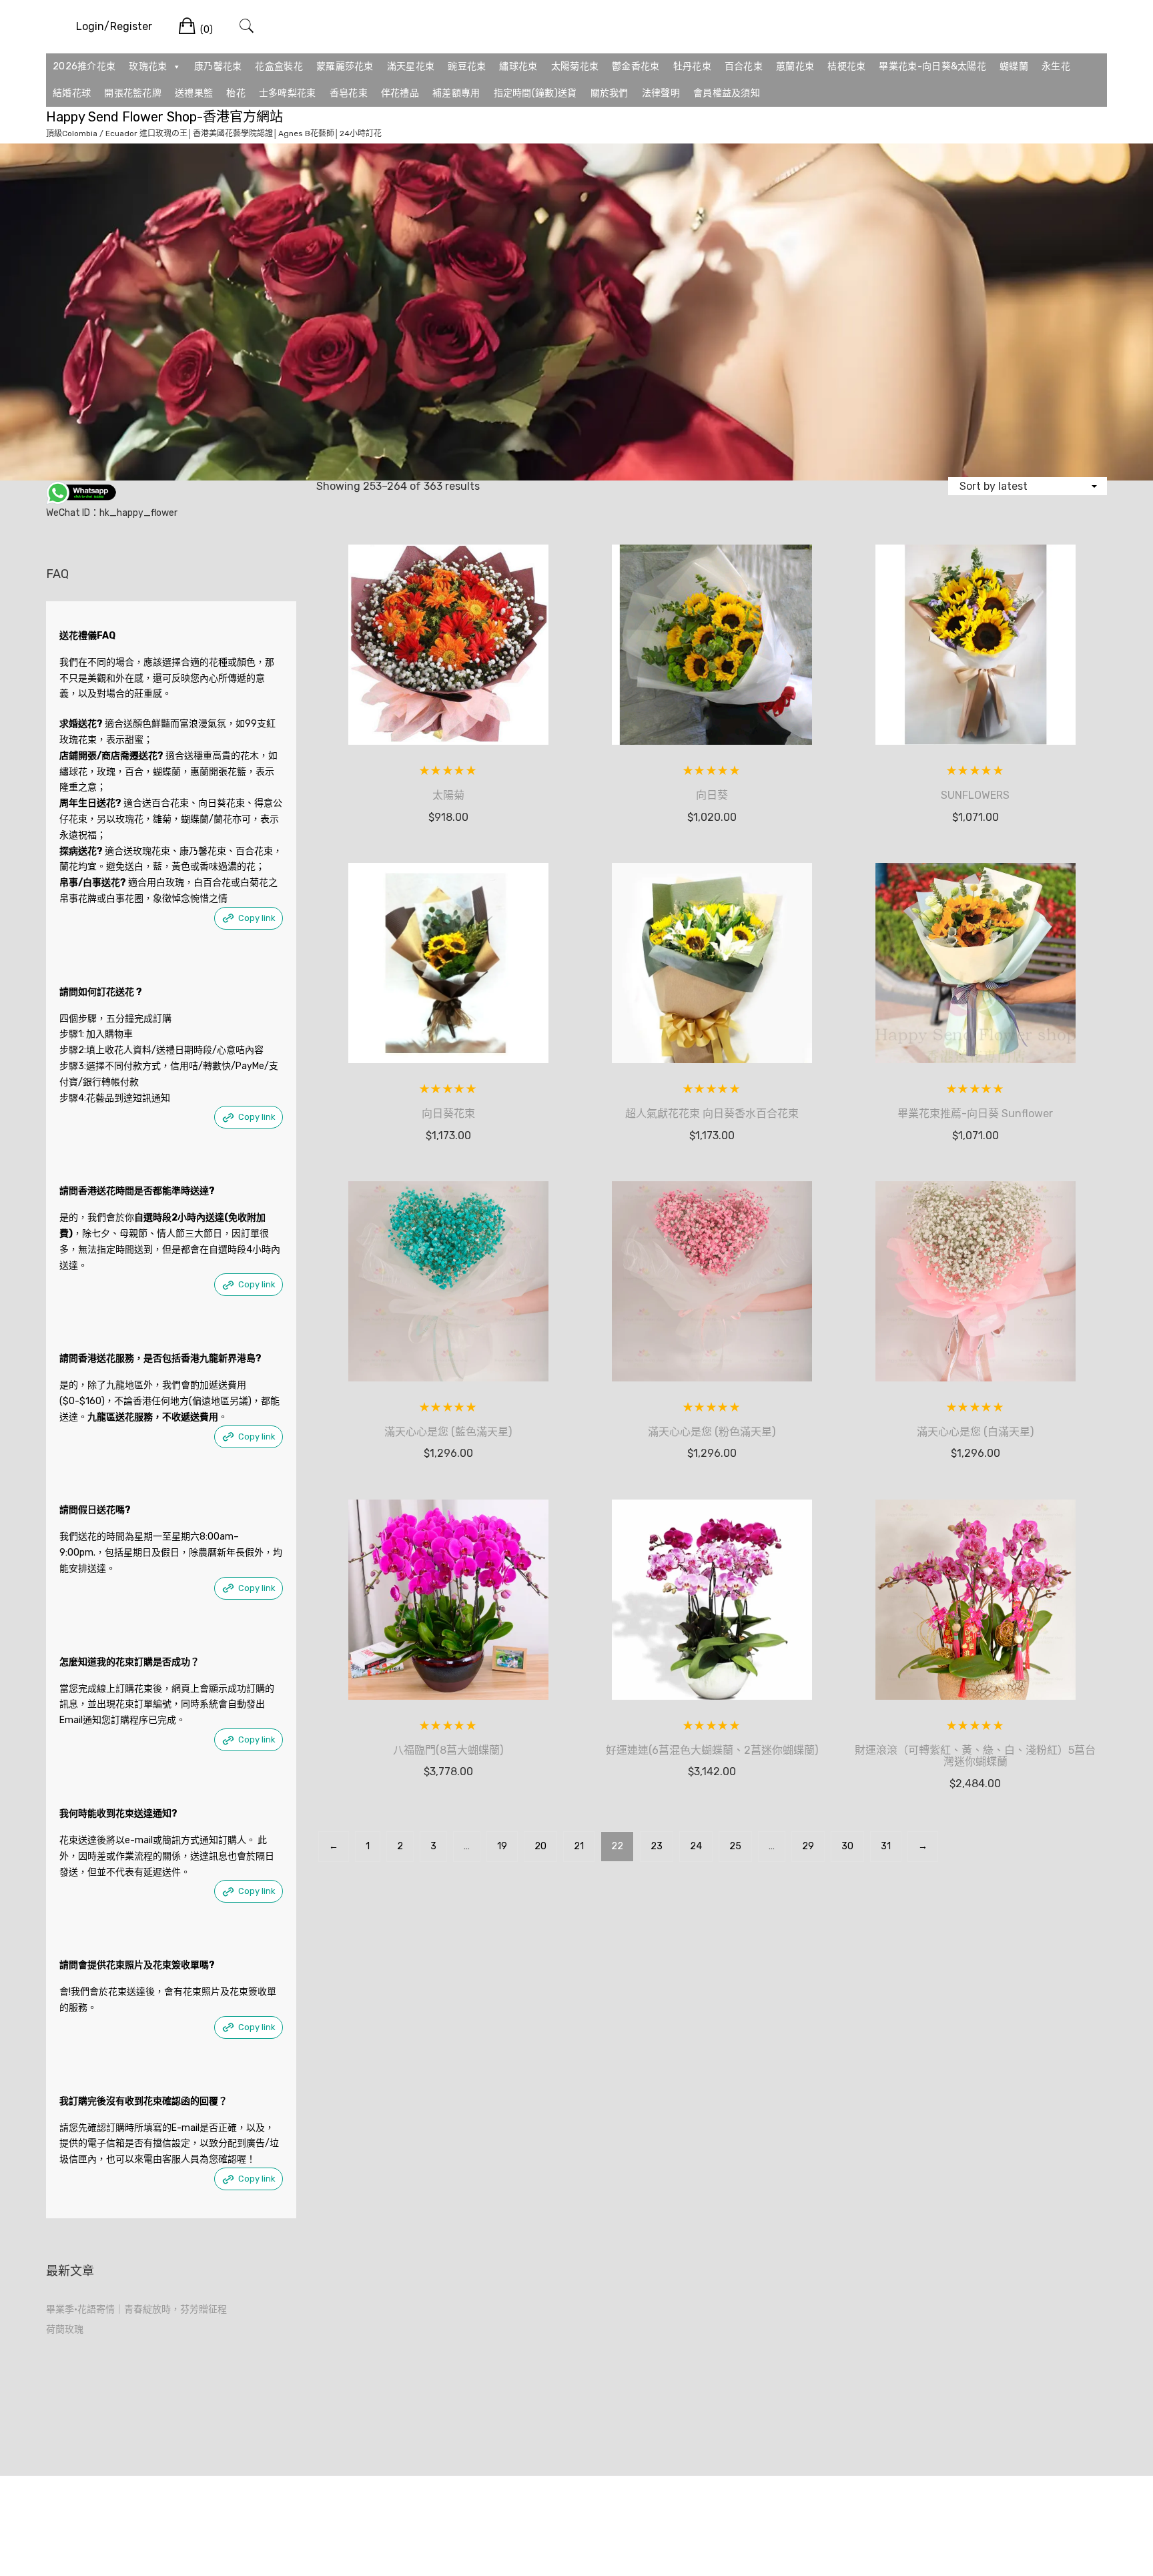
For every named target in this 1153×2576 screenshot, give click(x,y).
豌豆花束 (467, 66)
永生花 (1056, 66)
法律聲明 (661, 93)
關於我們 (610, 93)
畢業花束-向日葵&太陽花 (932, 66)
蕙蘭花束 (795, 66)
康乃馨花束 (218, 66)
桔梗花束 (846, 66)
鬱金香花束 (636, 66)
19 (502, 1846)
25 (735, 1846)
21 (579, 1846)
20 (540, 1846)
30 (847, 1846)
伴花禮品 (400, 93)
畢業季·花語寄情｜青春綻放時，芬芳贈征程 (136, 2309)
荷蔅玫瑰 (65, 2329)
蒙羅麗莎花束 (345, 66)
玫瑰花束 (148, 66)
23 (657, 1846)
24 (696, 1846)
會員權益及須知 (727, 93)
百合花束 (744, 66)
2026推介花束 (84, 66)
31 (886, 1846)
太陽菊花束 (575, 66)
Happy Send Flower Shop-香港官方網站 (164, 117)
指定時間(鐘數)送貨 (535, 93)
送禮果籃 (194, 93)
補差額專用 (456, 93)
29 (808, 1846)
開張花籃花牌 (133, 93)
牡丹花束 (692, 66)
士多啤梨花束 (288, 93)
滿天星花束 (411, 66)
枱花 (236, 93)
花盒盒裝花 (279, 66)
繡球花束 (518, 66)
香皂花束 (349, 93)
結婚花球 (72, 93)
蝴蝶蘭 (1014, 66)
